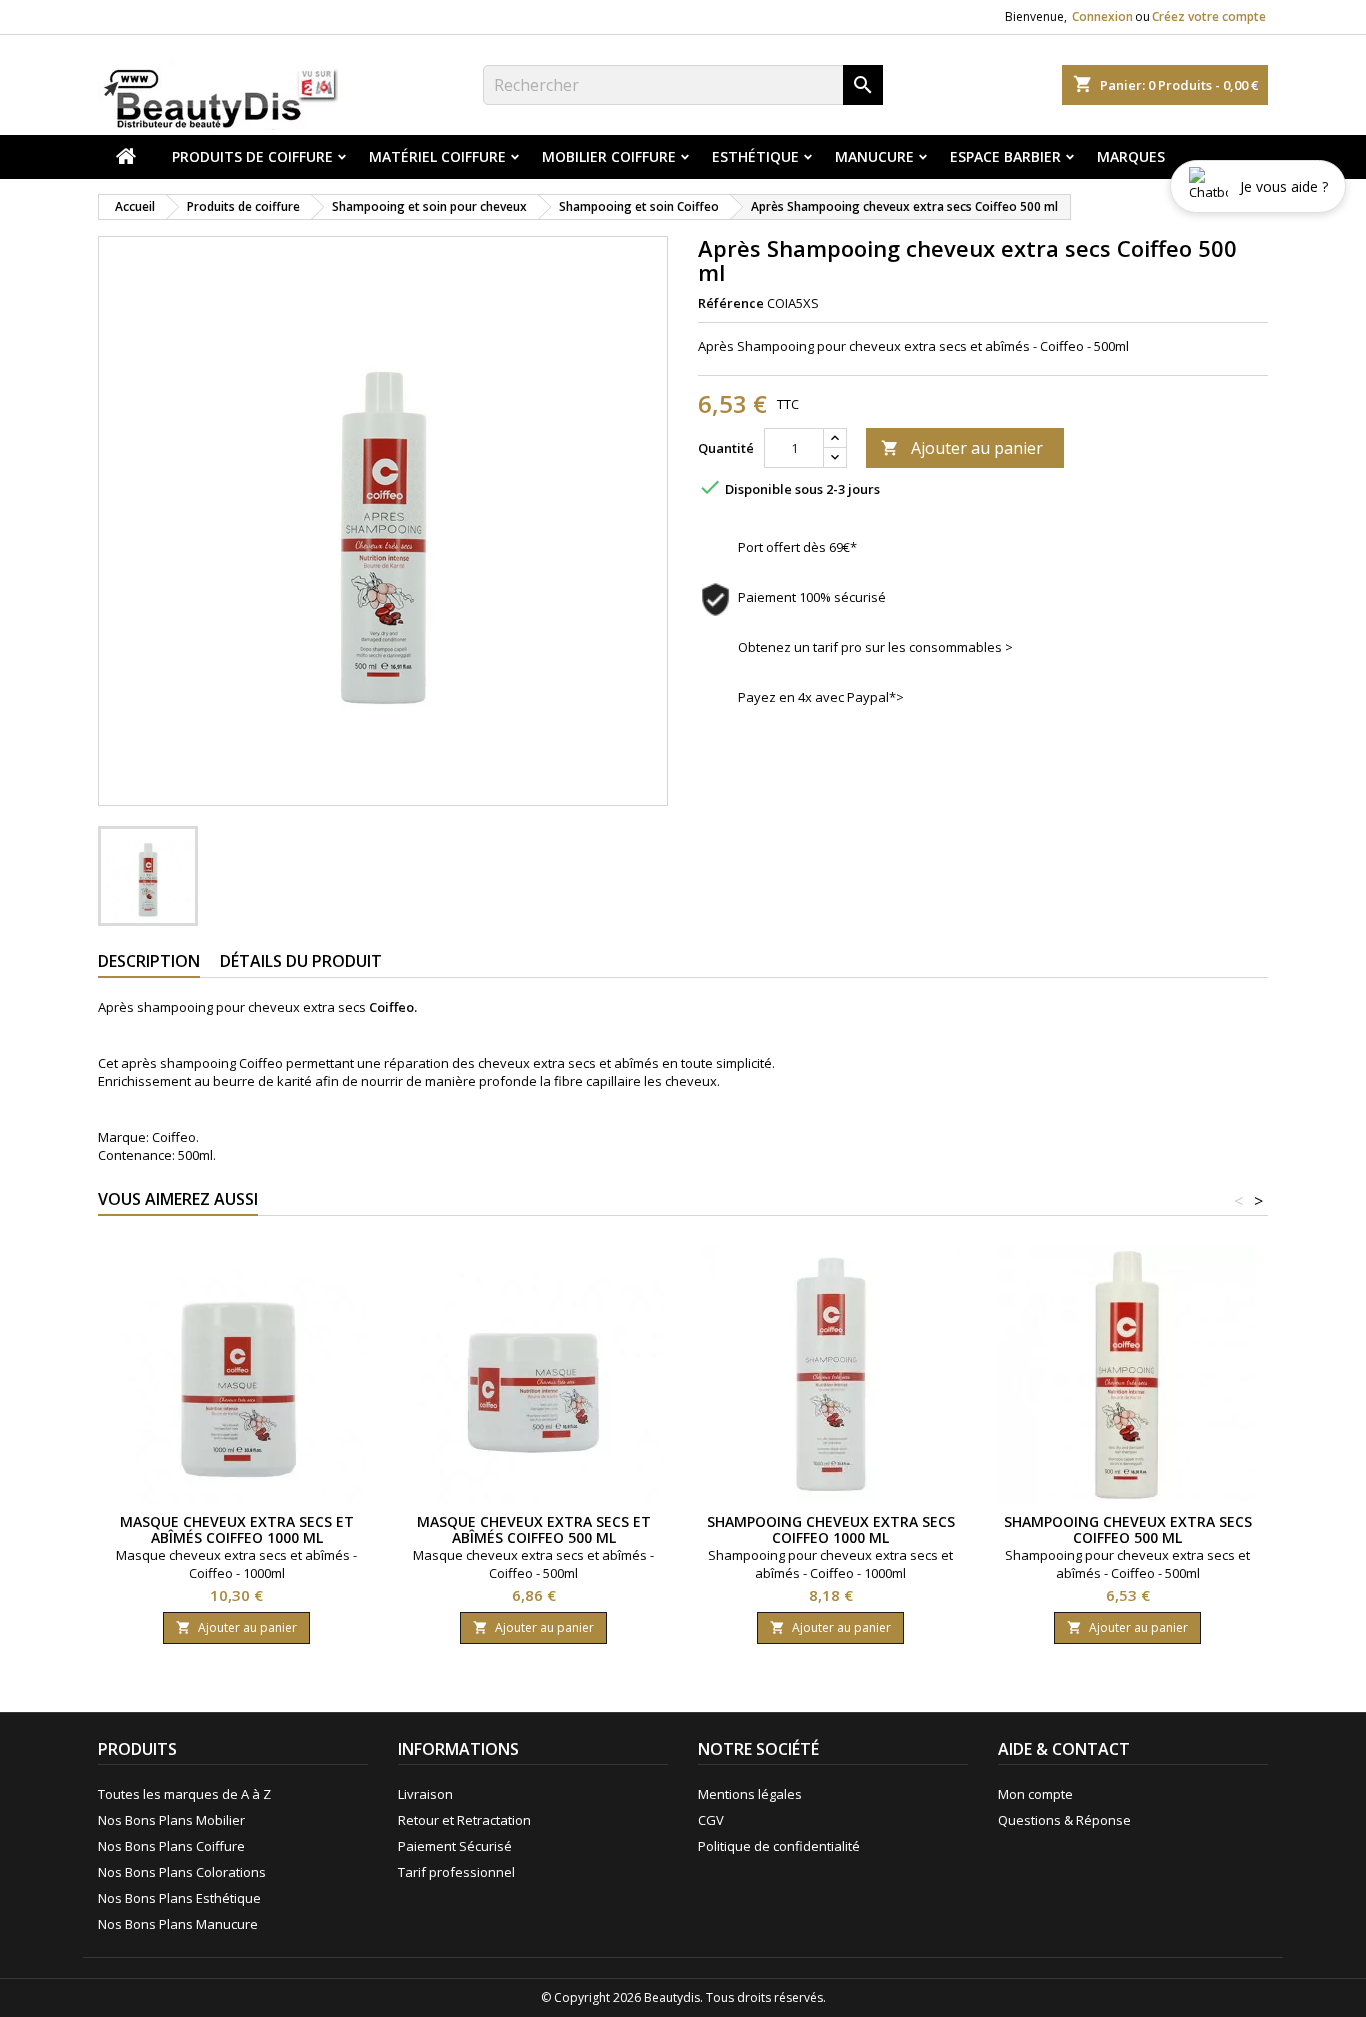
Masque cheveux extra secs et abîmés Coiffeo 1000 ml (237, 1529)
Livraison (425, 1794)
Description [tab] (149, 961)
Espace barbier (1005, 156)
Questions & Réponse (1064, 1820)
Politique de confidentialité (779, 1846)
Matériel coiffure (437, 156)
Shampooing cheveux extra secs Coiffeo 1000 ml (831, 1529)
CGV (711, 1820)
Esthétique (755, 156)
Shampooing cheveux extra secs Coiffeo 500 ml (1128, 1529)
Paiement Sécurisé (455, 1846)
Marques (1131, 156)
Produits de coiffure (252, 156)
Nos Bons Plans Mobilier (171, 1820)
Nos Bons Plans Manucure (178, 1924)
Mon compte (1035, 1794)
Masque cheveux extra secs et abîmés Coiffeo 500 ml (534, 1529)
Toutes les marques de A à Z (184, 1794)
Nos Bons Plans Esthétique (179, 1898)
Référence (731, 303)
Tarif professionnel (456, 1872)
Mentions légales (750, 1794)
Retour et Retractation (464, 1820)
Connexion (1102, 16)
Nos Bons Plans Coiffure (171, 1846)
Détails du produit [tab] (301, 961)
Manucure (874, 156)
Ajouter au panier (962, 448)
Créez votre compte (1209, 16)
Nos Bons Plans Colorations (182, 1872)
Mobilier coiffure (609, 156)
